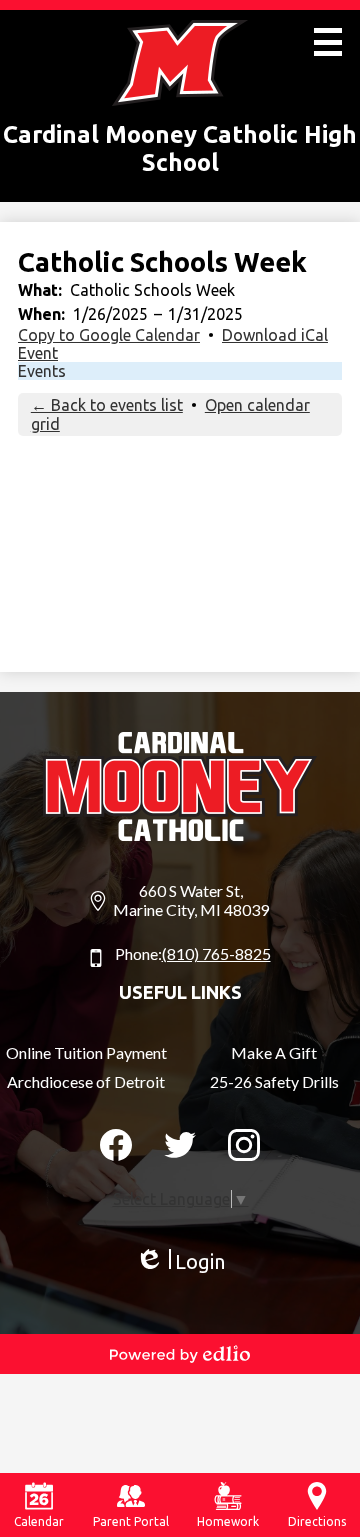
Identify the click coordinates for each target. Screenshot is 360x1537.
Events (42, 371)
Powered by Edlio (180, 1354)
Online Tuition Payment (86, 1052)
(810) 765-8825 (216, 953)
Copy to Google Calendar (109, 335)
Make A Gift (274, 1052)
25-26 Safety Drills (274, 1081)
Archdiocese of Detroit (86, 1081)
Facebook (116, 1145)
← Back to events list (107, 405)
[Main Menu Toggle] (328, 42)
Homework (228, 1521)
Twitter (180, 1145)
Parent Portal (131, 1521)
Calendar (39, 1521)
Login (180, 1262)
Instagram (244, 1145)
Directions (317, 1521)
